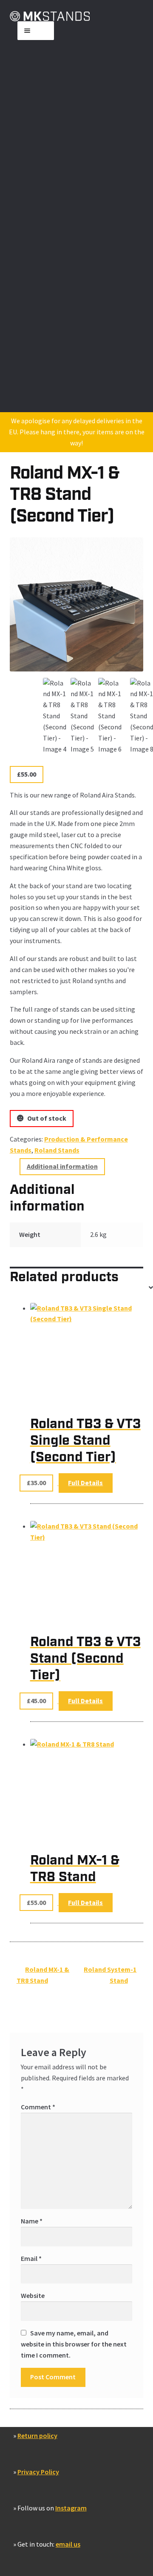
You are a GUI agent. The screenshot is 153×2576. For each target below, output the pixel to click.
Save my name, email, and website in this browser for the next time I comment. (74, 2344)
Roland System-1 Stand (110, 1975)
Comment (38, 2107)
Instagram (71, 2508)
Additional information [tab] (62, 1166)
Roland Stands (57, 1150)
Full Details (85, 1483)
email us (68, 2544)
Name (32, 2221)
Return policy (37, 2435)
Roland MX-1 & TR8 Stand (43, 1975)
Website (33, 2295)
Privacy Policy (38, 2472)
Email (31, 2258)
